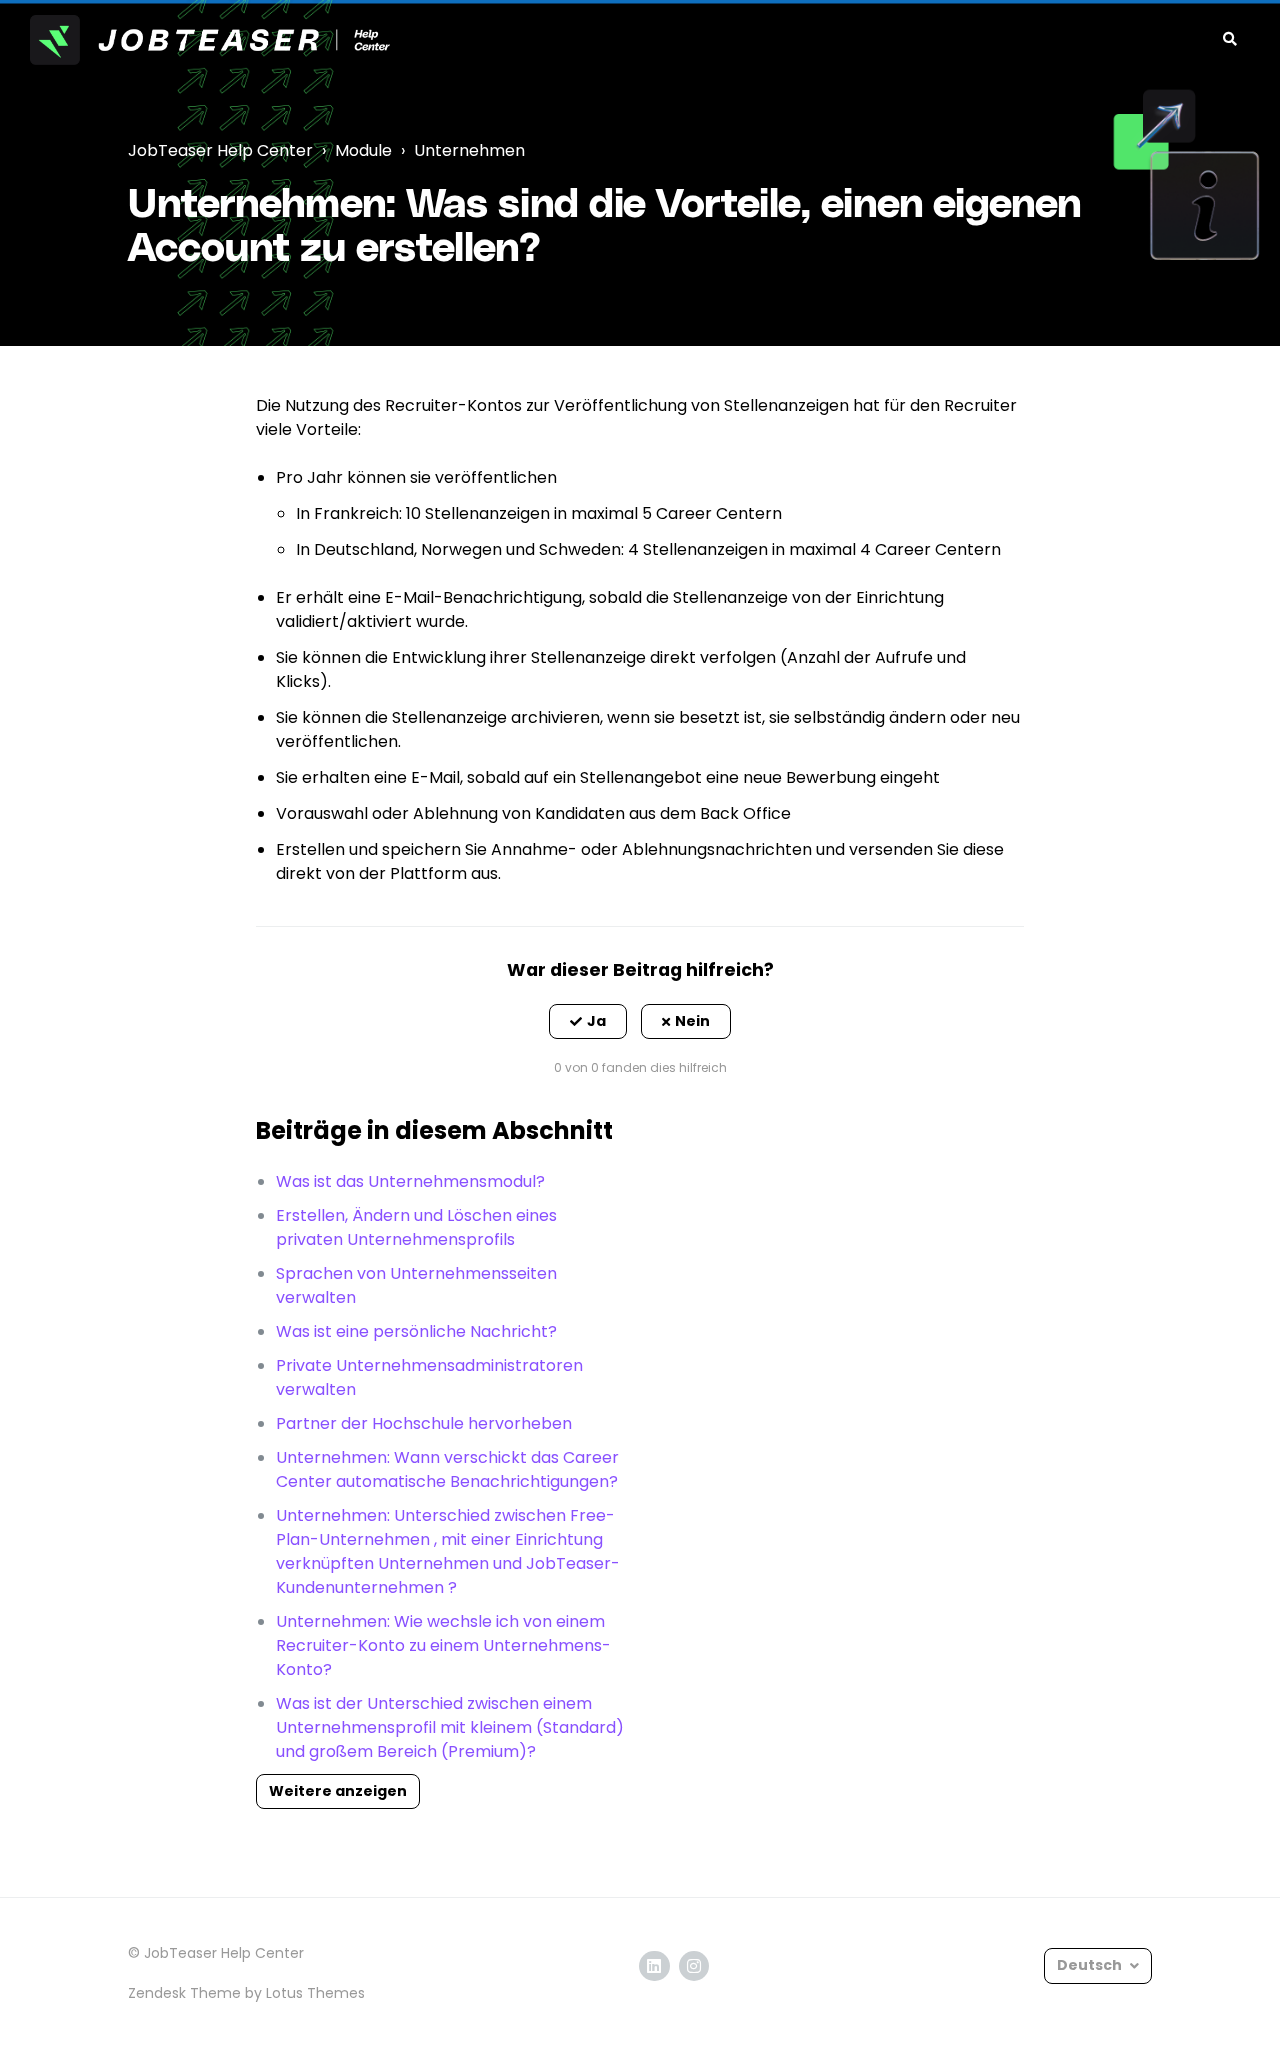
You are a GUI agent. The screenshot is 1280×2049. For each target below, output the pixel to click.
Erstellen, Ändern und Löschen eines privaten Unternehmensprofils (416, 1227)
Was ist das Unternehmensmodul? (410, 1181)
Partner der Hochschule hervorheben (424, 1423)
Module (363, 150)
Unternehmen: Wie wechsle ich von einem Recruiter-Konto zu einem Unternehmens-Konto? (443, 1645)
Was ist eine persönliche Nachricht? (416, 1331)
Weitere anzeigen (338, 1791)
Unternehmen (469, 150)
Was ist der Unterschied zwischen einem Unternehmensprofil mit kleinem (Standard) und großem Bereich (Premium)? (450, 1727)
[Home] (210, 40)
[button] (588, 1022)
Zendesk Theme (184, 1993)
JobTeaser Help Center (220, 150)
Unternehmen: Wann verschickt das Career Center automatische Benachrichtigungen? (447, 1469)
